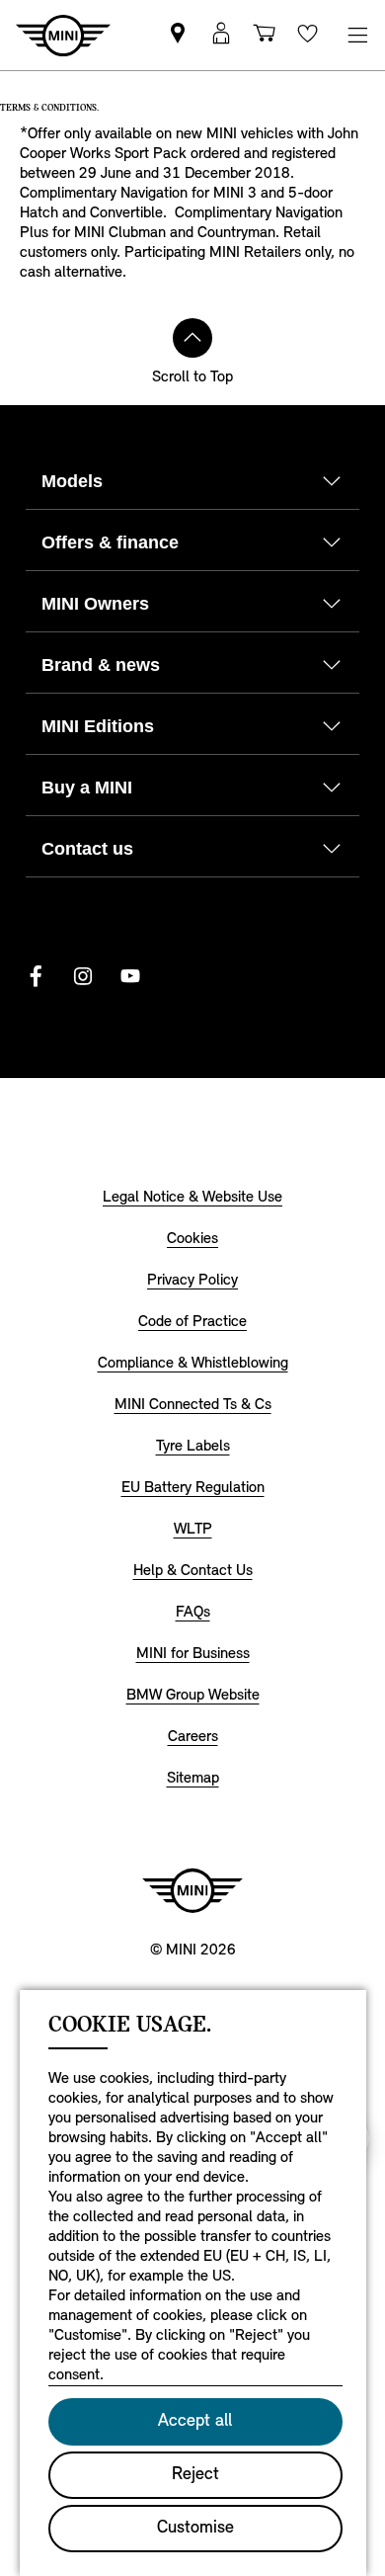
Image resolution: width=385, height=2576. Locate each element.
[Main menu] (357, 35)
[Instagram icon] (83, 976)
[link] (178, 35)
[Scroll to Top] (192, 338)
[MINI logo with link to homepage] (192, 1890)
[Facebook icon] (36, 976)
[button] (221, 35)
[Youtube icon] (130, 976)
